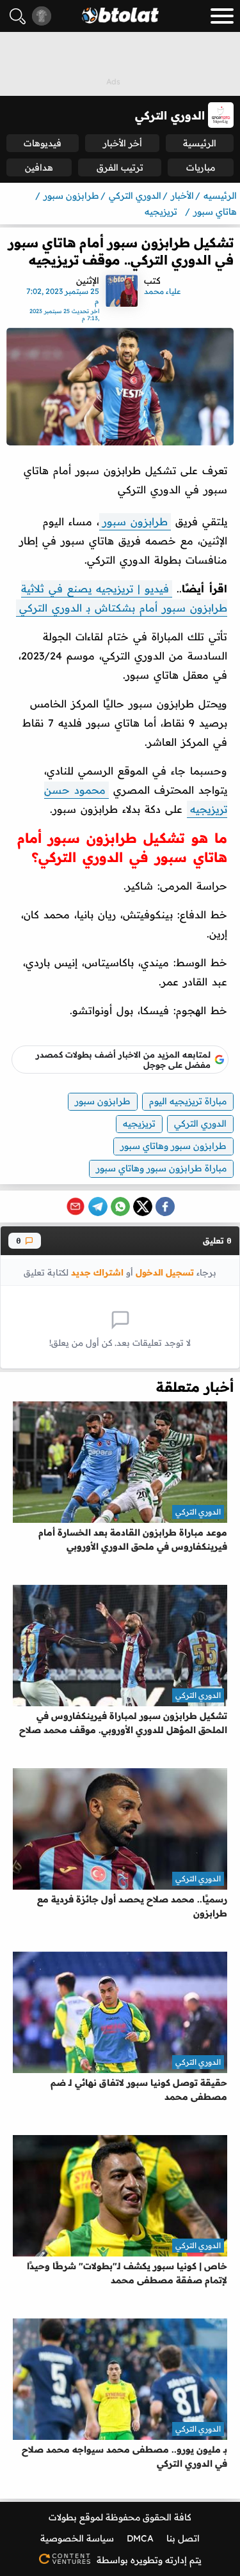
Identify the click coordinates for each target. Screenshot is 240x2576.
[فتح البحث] (18, 16)
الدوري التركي (200, 1123)
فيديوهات (43, 143)
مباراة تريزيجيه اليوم (188, 1101)
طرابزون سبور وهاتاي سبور (173, 1146)
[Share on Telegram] (98, 1207)
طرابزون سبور (135, 521)
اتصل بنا (183, 2538)
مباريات (201, 167)
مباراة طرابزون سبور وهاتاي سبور (161, 1168)
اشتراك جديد (97, 1272)
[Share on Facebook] (165, 1207)
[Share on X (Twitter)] (143, 1207)
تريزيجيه (139, 1123)
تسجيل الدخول (165, 1272)
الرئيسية (200, 143)
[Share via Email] (76, 1207)
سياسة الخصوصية (77, 2538)
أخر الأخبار (123, 143)
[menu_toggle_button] (222, 16)
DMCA (140, 2538)
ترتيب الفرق (120, 167)
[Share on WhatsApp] (120, 1207)
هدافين (39, 167)
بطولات (63, 2517)
